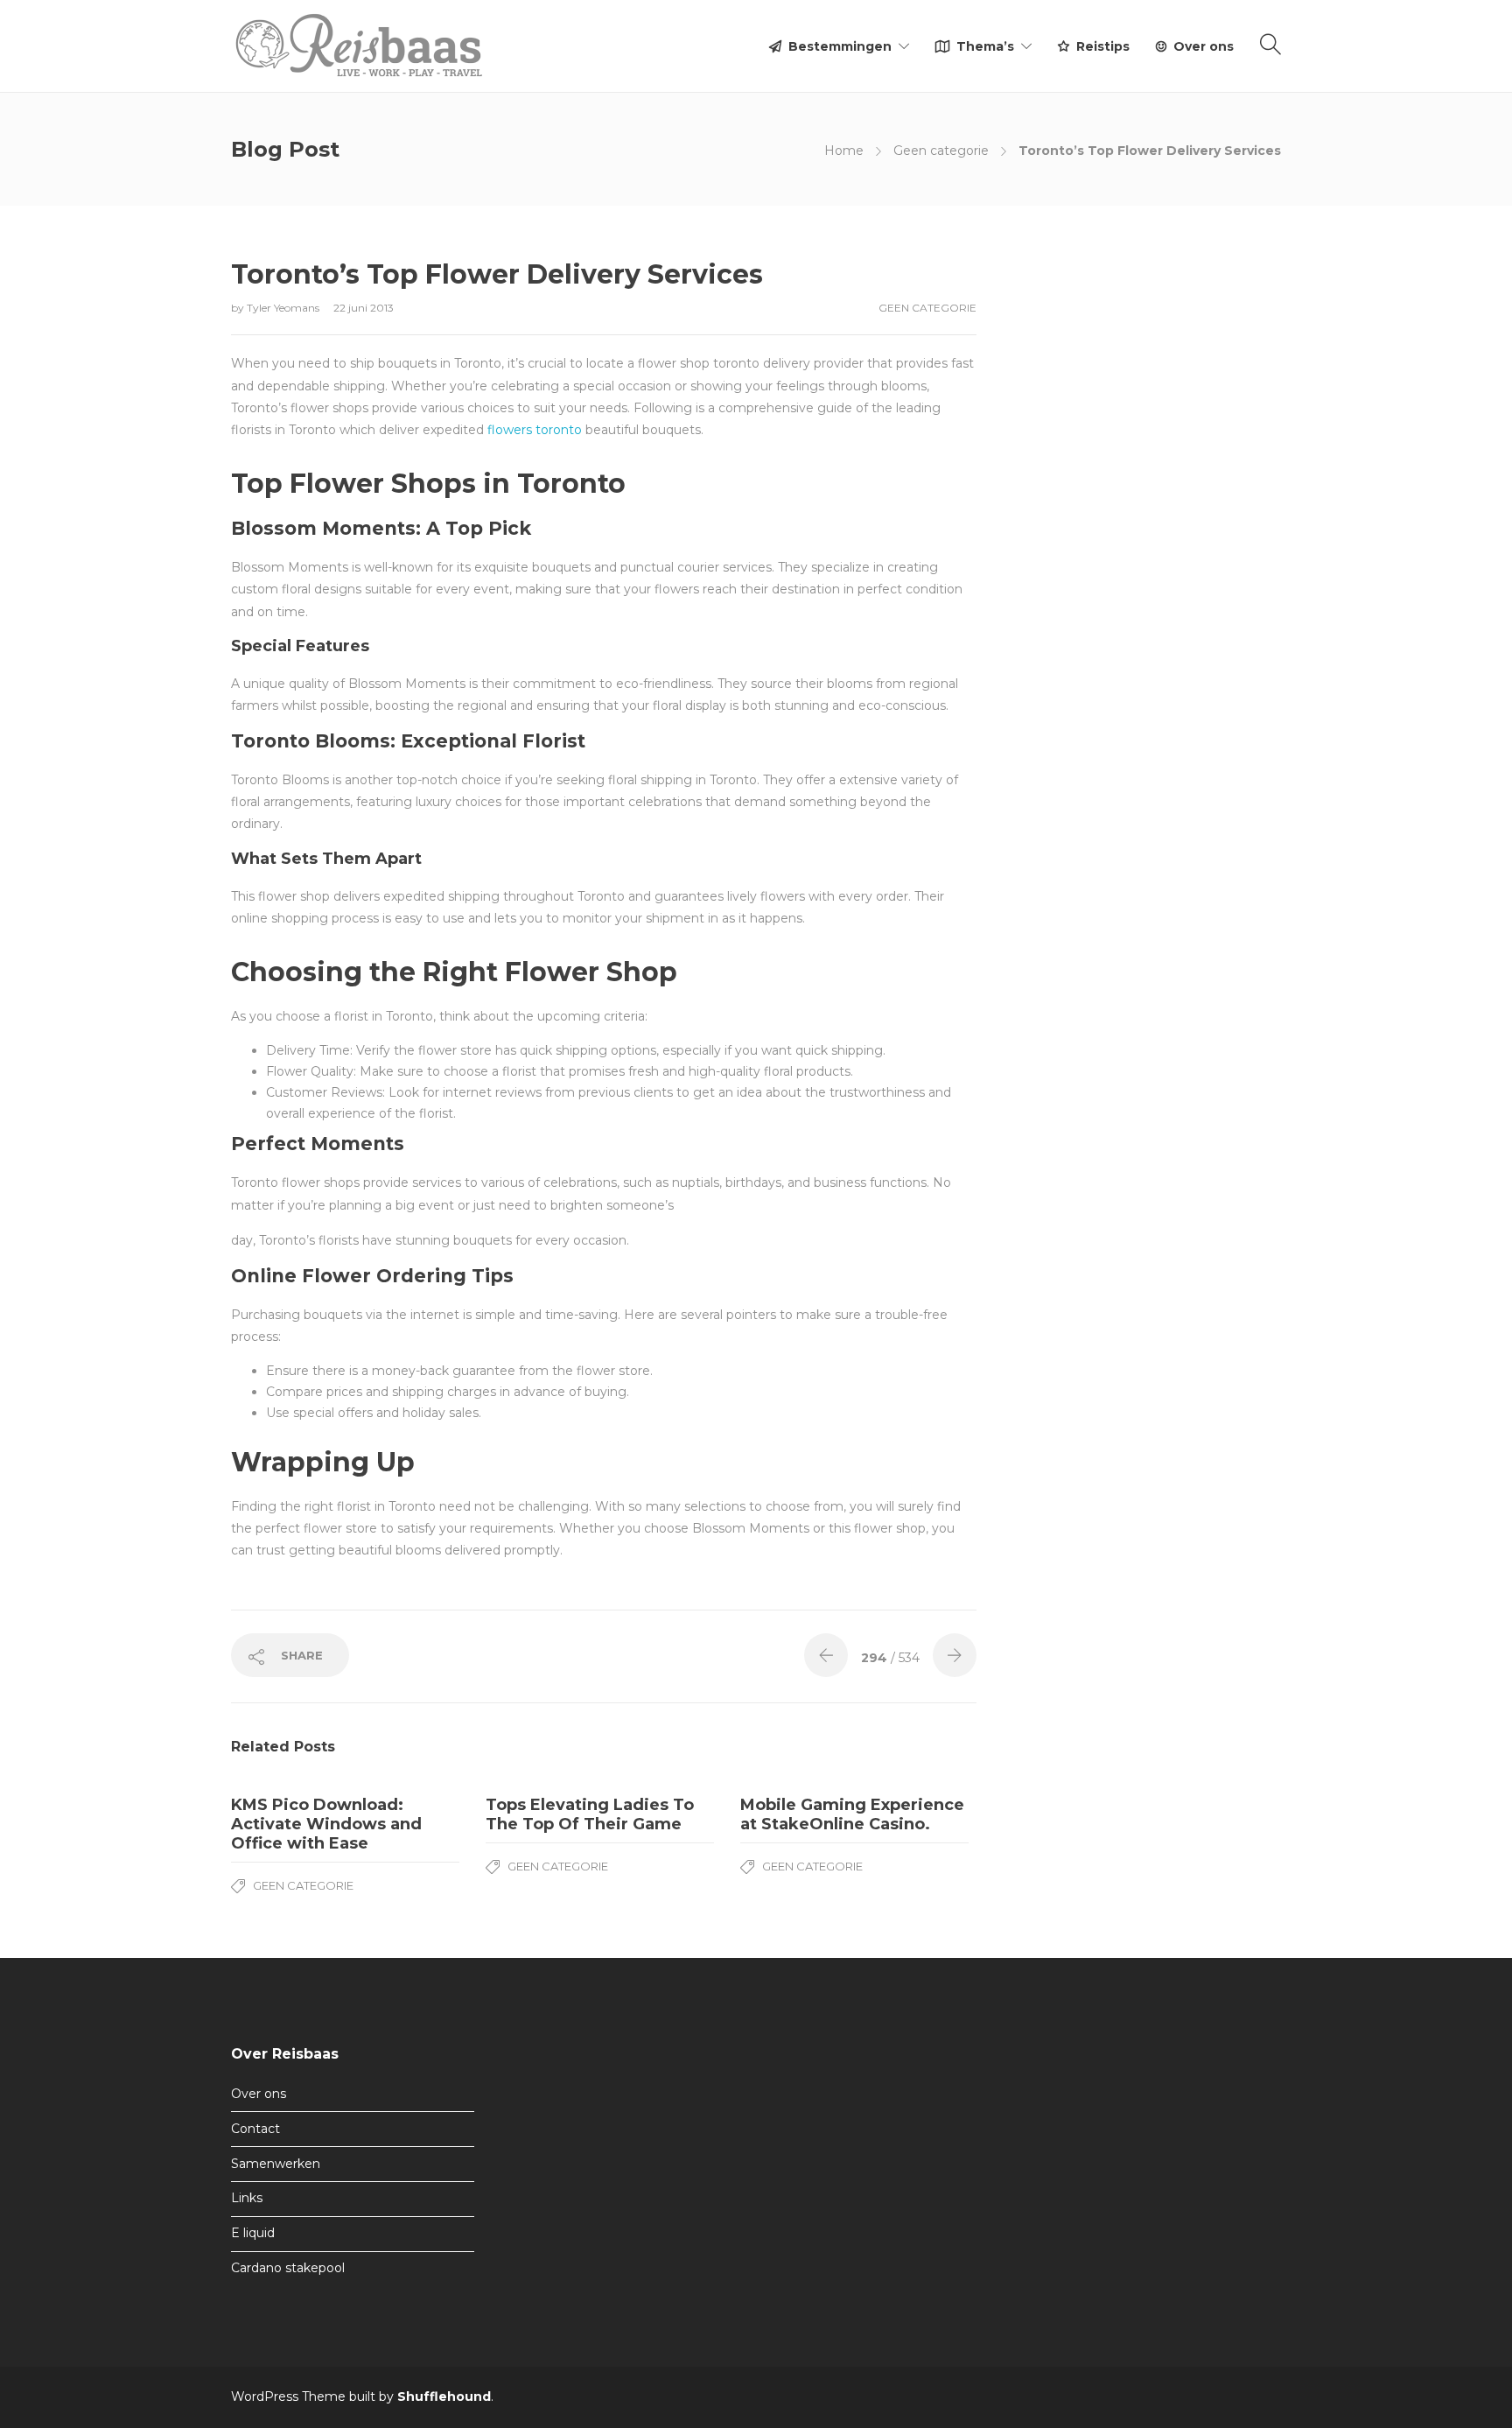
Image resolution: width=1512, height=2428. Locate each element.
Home (844, 151)
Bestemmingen (840, 46)
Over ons (1204, 46)
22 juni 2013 (364, 308)
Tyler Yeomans (284, 308)
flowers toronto (535, 430)
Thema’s (985, 46)
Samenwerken (276, 2164)
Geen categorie (941, 151)
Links (247, 2198)
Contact (255, 2129)
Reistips (1103, 46)
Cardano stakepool (288, 2268)
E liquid (253, 2233)
